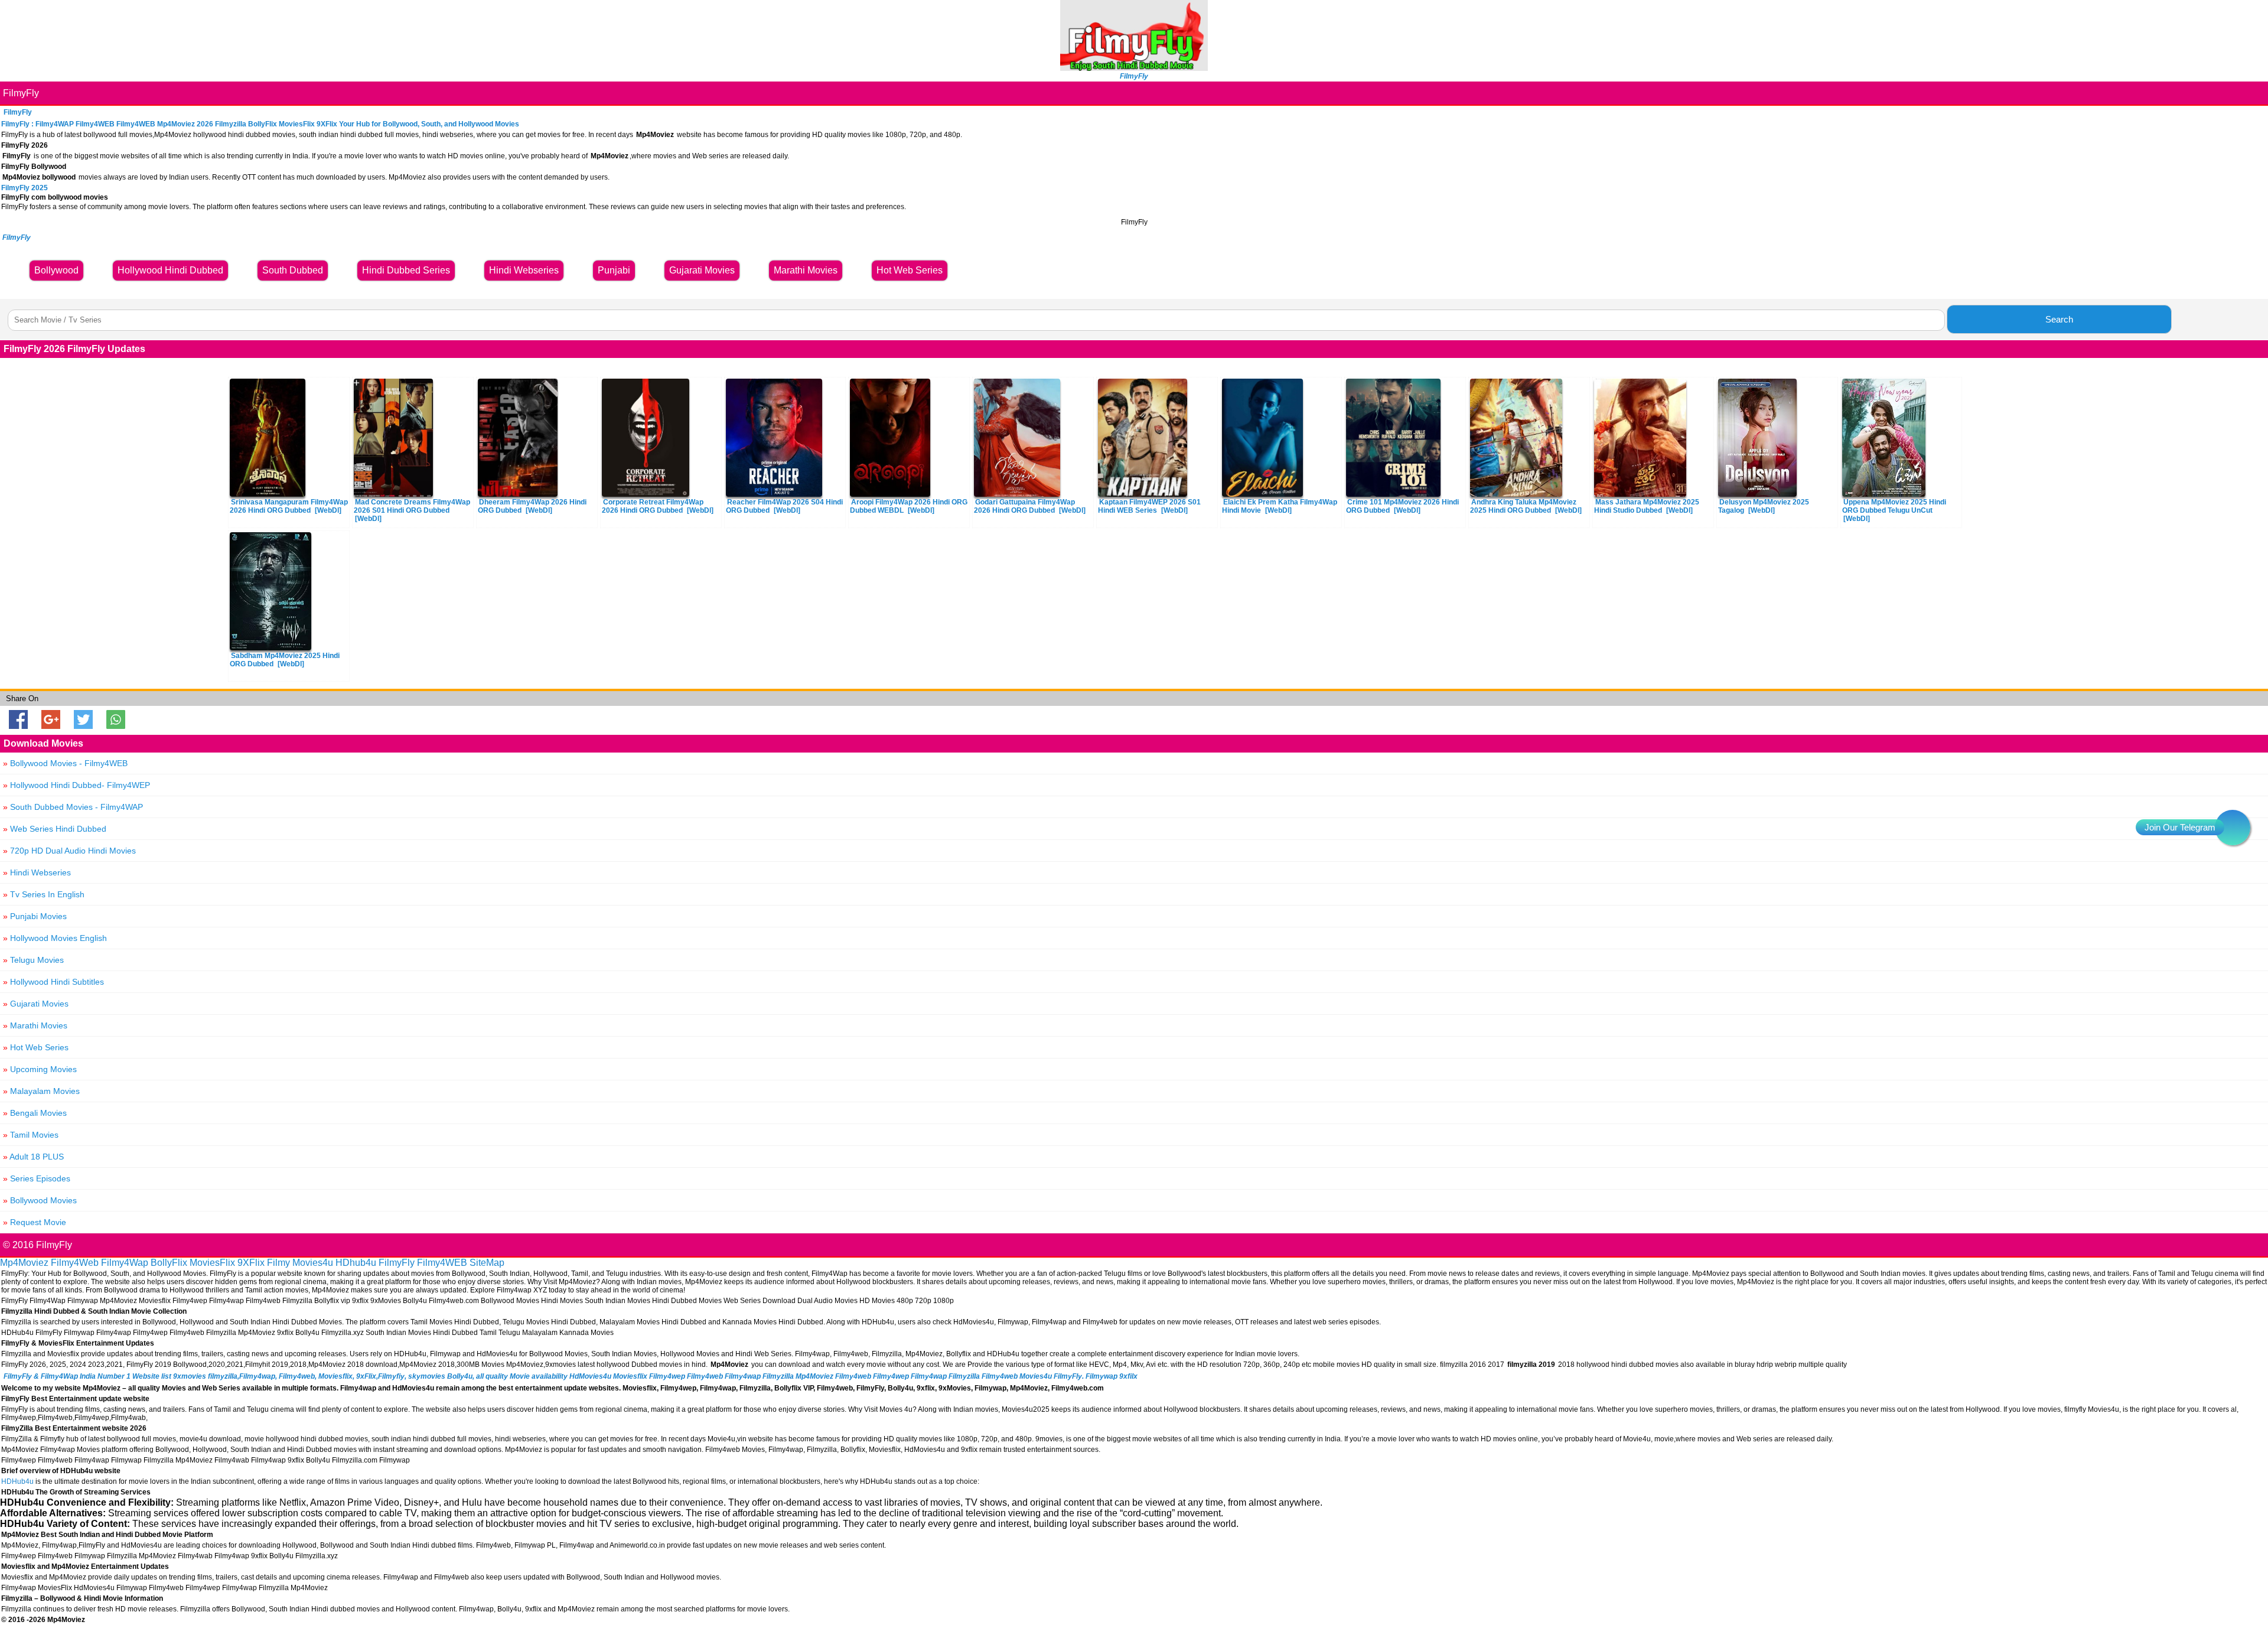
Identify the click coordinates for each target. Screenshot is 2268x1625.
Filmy (278, 1263)
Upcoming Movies (40, 1069)
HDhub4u (356, 1263)
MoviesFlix (212, 1263)
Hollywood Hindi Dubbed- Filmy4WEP (76, 785)
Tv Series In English (44, 894)
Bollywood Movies (40, 1200)
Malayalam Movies (41, 1091)
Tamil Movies (31, 1135)
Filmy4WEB (442, 1263)
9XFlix (251, 1263)
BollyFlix (169, 1263)
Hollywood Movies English (55, 938)
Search (2059, 319)
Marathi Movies (35, 1025)
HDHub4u (17, 1481)
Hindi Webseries (37, 872)
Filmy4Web (75, 1263)
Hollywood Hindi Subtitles (53, 982)
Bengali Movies (35, 1113)
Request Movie (35, 1222)
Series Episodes (37, 1178)
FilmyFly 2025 (25, 188)
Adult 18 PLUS (33, 1157)
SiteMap (487, 1263)
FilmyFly (21, 93)
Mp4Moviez (24, 1263)
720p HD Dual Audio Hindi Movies (69, 851)
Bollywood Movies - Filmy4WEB (65, 763)
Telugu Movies (33, 960)
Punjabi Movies (35, 916)
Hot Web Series (36, 1047)
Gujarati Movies (36, 1004)
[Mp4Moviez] (1134, 68)
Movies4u (313, 1263)
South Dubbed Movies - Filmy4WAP (73, 807)
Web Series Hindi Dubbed (55, 829)
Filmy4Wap (125, 1263)
